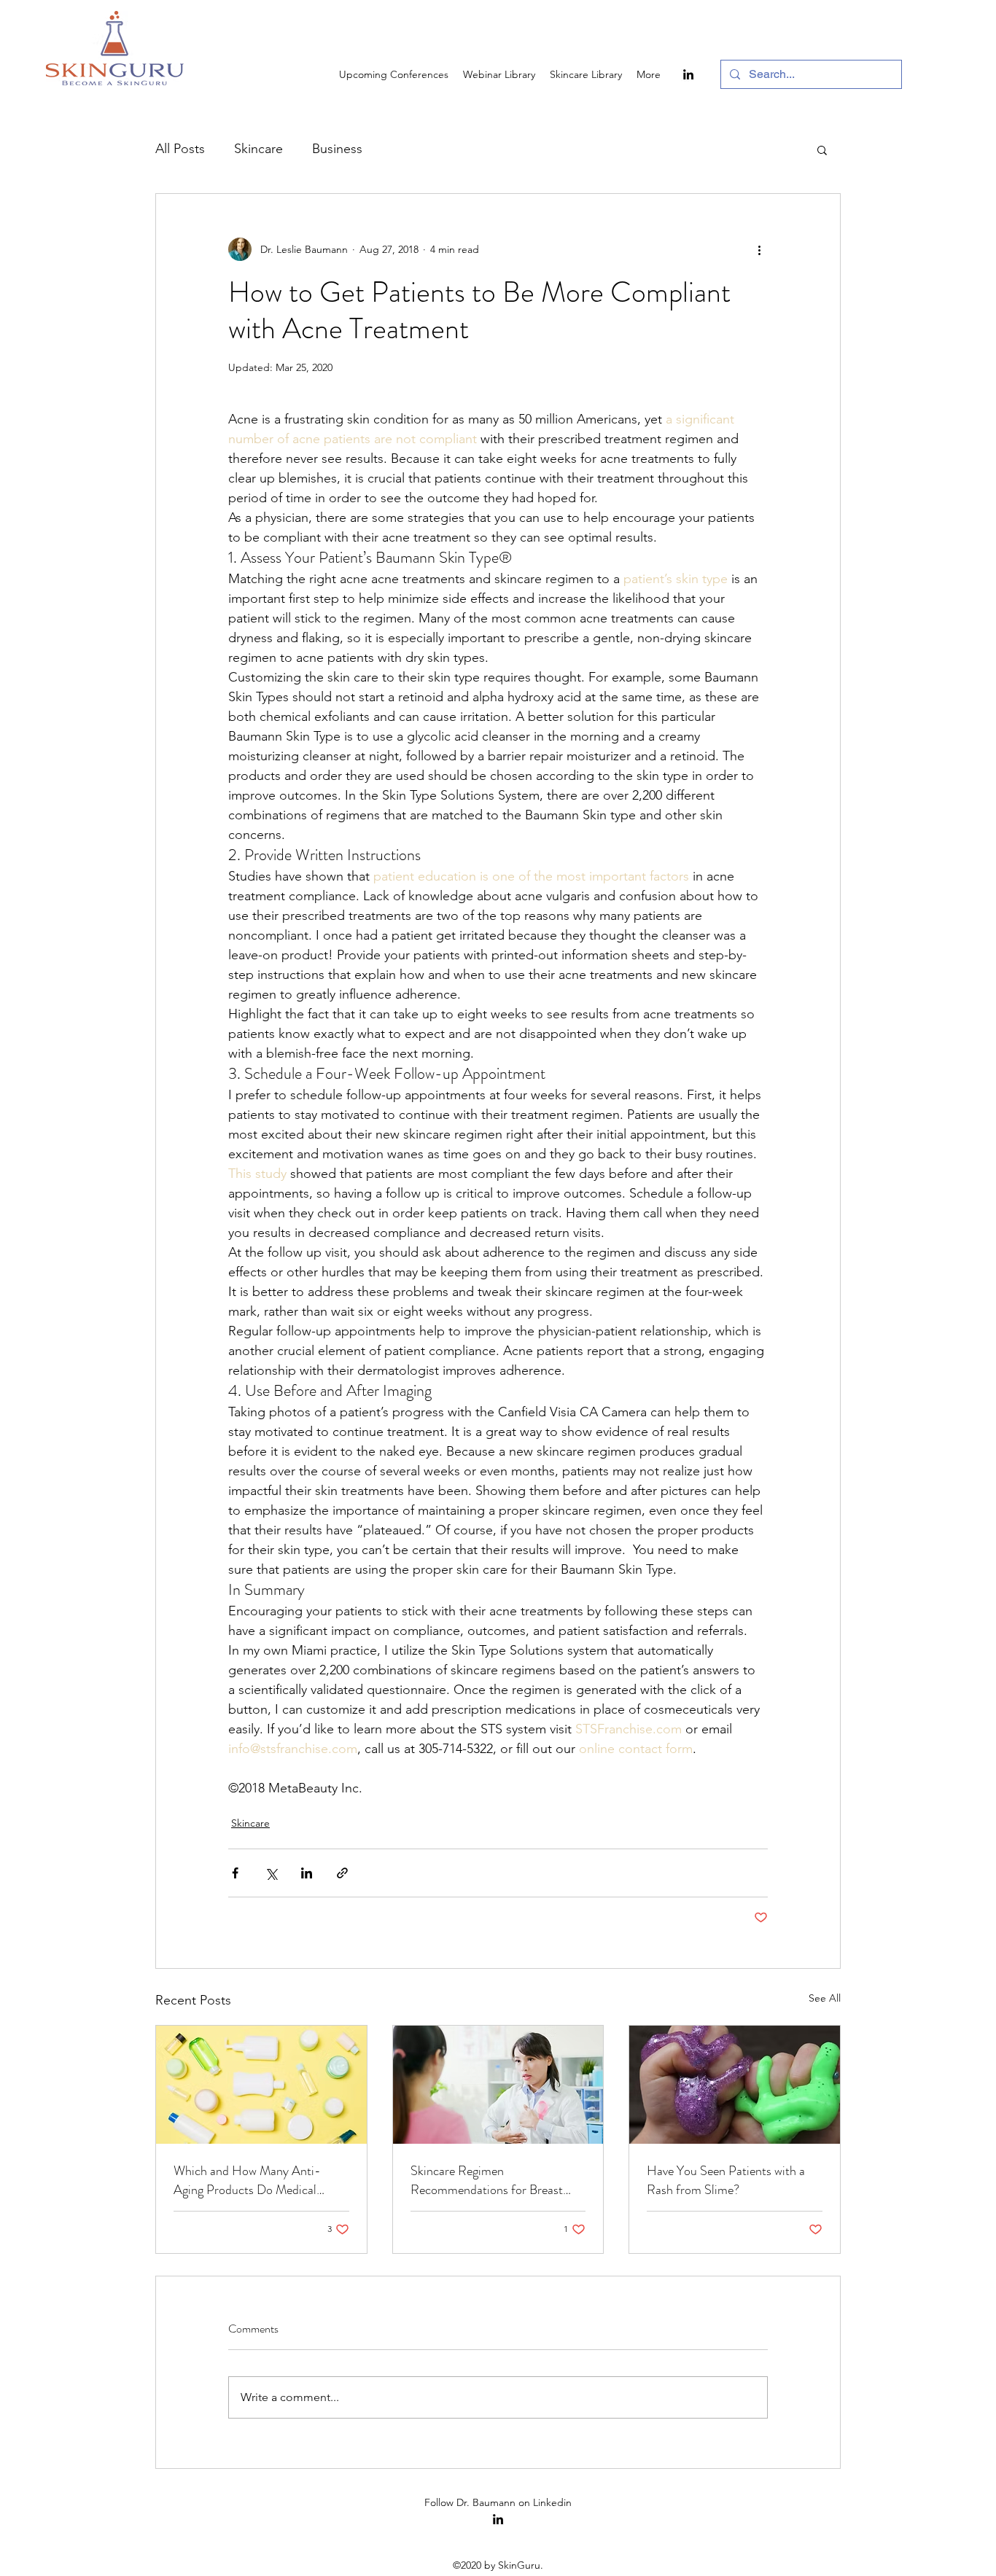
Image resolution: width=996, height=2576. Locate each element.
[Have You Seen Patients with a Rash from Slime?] (735, 2085)
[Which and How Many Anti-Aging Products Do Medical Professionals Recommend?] (261, 2085)
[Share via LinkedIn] (307, 1873)
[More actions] (759, 249)
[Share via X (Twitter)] (271, 1873)
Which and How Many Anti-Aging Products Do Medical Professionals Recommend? (247, 2180)
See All (825, 1998)
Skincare (258, 149)
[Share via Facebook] (235, 1873)
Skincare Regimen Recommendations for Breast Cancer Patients (487, 2180)
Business (337, 149)
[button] (822, 149)
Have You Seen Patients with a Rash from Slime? (726, 2180)
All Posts (180, 149)
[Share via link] (342, 1873)
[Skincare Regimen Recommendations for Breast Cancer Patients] (498, 2085)
